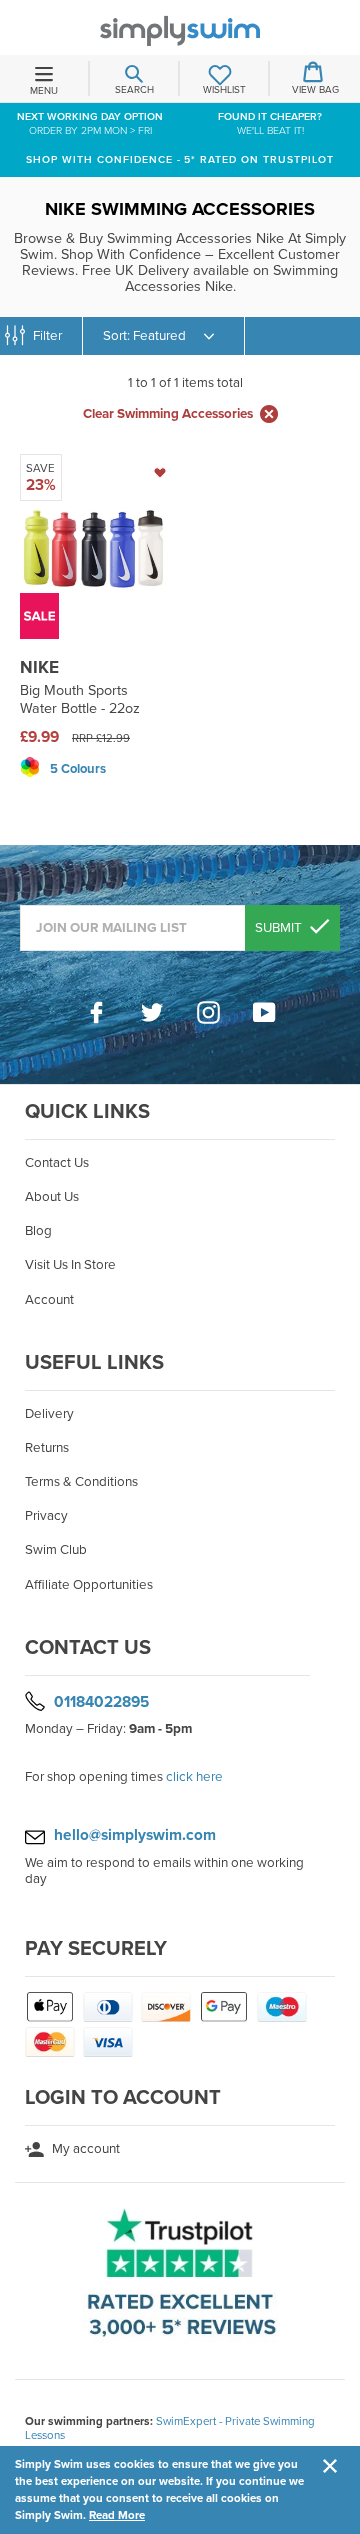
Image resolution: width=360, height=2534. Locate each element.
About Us (52, 1197)
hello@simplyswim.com (135, 1835)
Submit (280, 928)
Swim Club (56, 1550)
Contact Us (57, 1163)
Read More (117, 2515)
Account (49, 1300)
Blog (38, 1231)
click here (194, 1777)
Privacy (46, 1516)
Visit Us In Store (70, 1265)
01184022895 (101, 1701)
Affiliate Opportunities (89, 1585)
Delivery (49, 1414)
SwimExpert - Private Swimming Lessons (170, 2428)
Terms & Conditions (81, 1482)
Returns (47, 1448)
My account (84, 2149)
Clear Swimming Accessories (168, 414)
